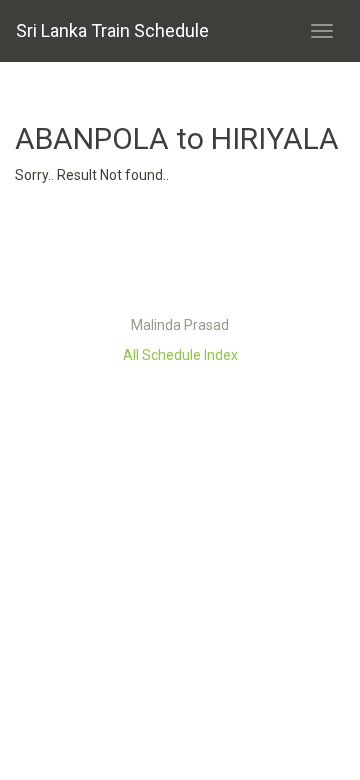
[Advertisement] (180, 255)
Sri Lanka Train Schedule (112, 30)
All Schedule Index (180, 355)
